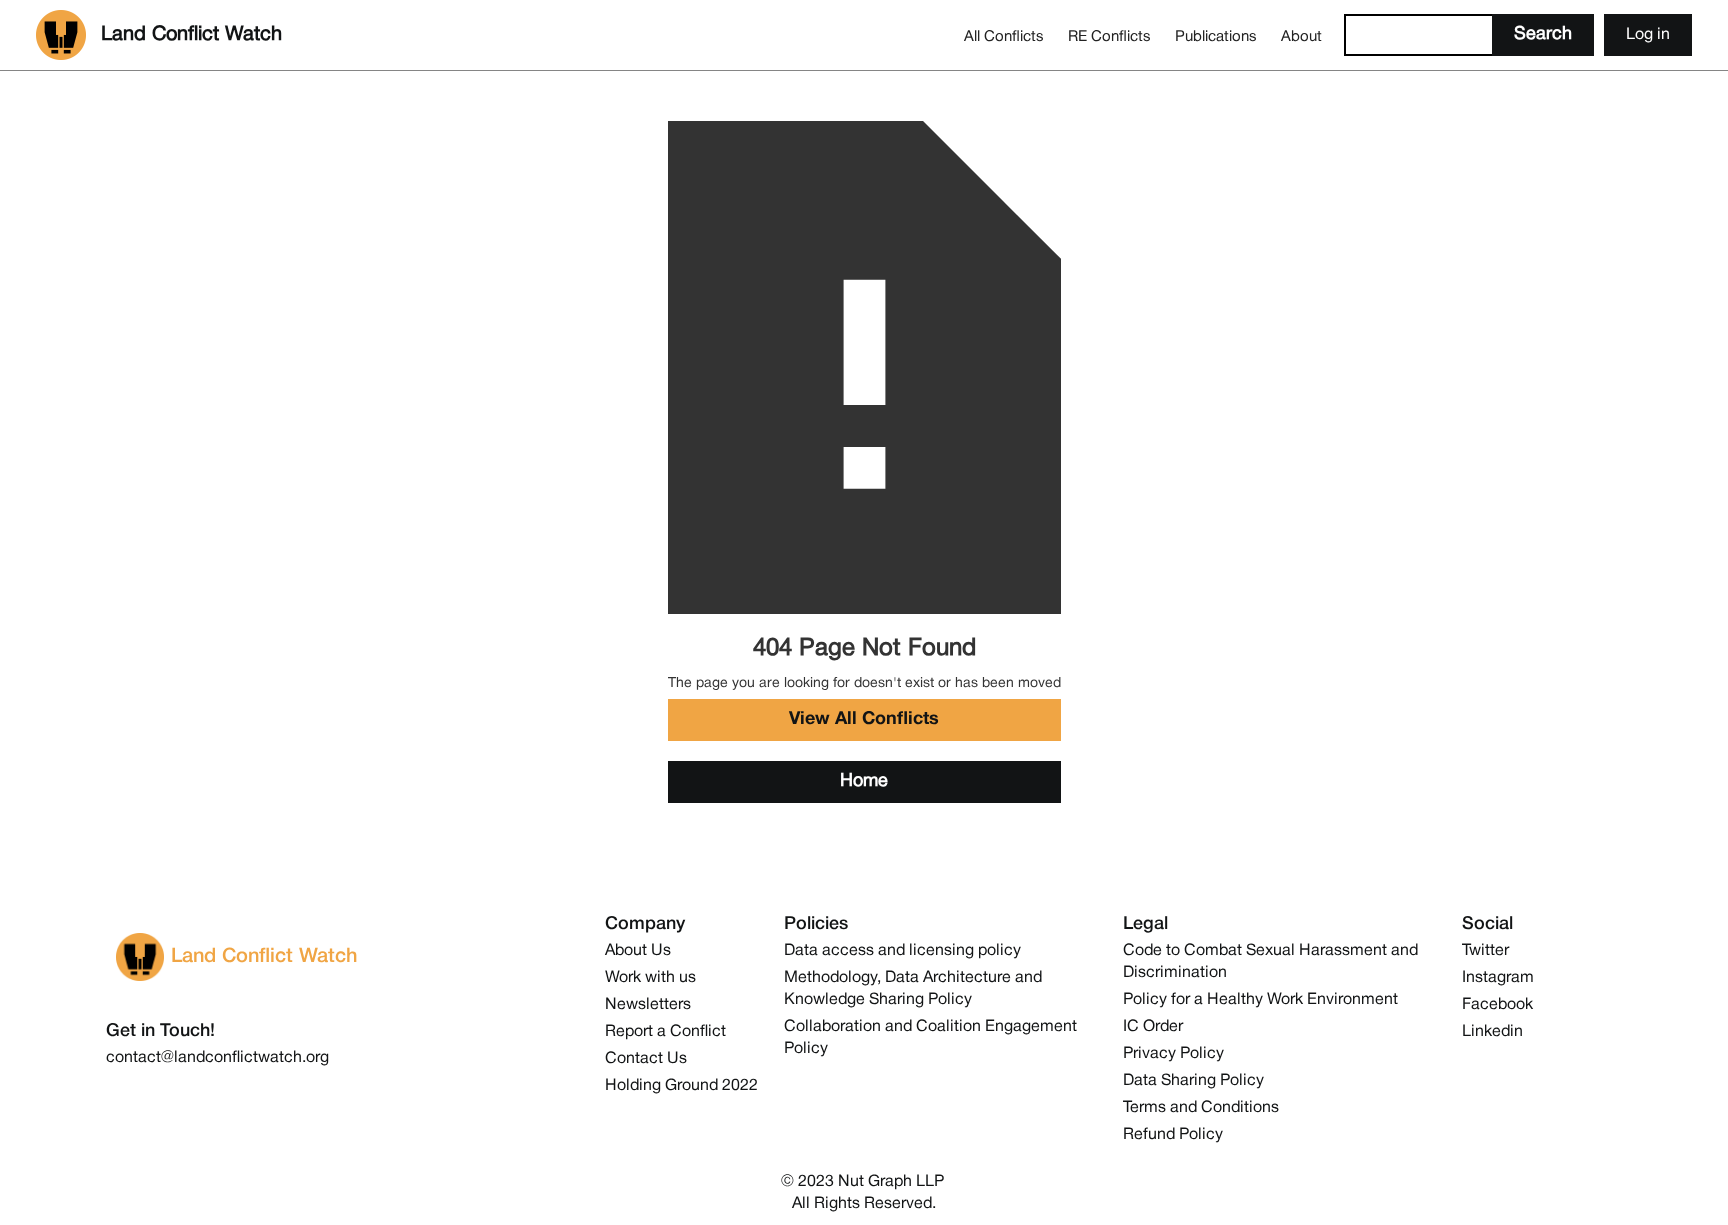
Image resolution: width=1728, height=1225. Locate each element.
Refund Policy (1173, 1135)
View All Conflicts (864, 719)
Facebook (1497, 1005)
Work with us (650, 978)
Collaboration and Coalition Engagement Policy (930, 1038)
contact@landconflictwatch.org (217, 1058)
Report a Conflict (665, 1032)
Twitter (1485, 951)
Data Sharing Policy (1193, 1081)
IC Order (1153, 1027)
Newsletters (648, 1005)
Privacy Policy (1173, 1054)
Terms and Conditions (1201, 1108)
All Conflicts (1004, 37)
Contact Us (646, 1059)
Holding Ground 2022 (681, 1086)
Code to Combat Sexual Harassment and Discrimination (1270, 962)
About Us (638, 951)
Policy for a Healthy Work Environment (1260, 1000)
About (1301, 37)
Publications (1216, 37)
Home (864, 781)
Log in (1648, 35)
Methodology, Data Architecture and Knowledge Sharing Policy (913, 989)
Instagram (1498, 978)
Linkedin (1492, 1032)
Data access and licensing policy (902, 951)
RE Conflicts (1109, 37)
